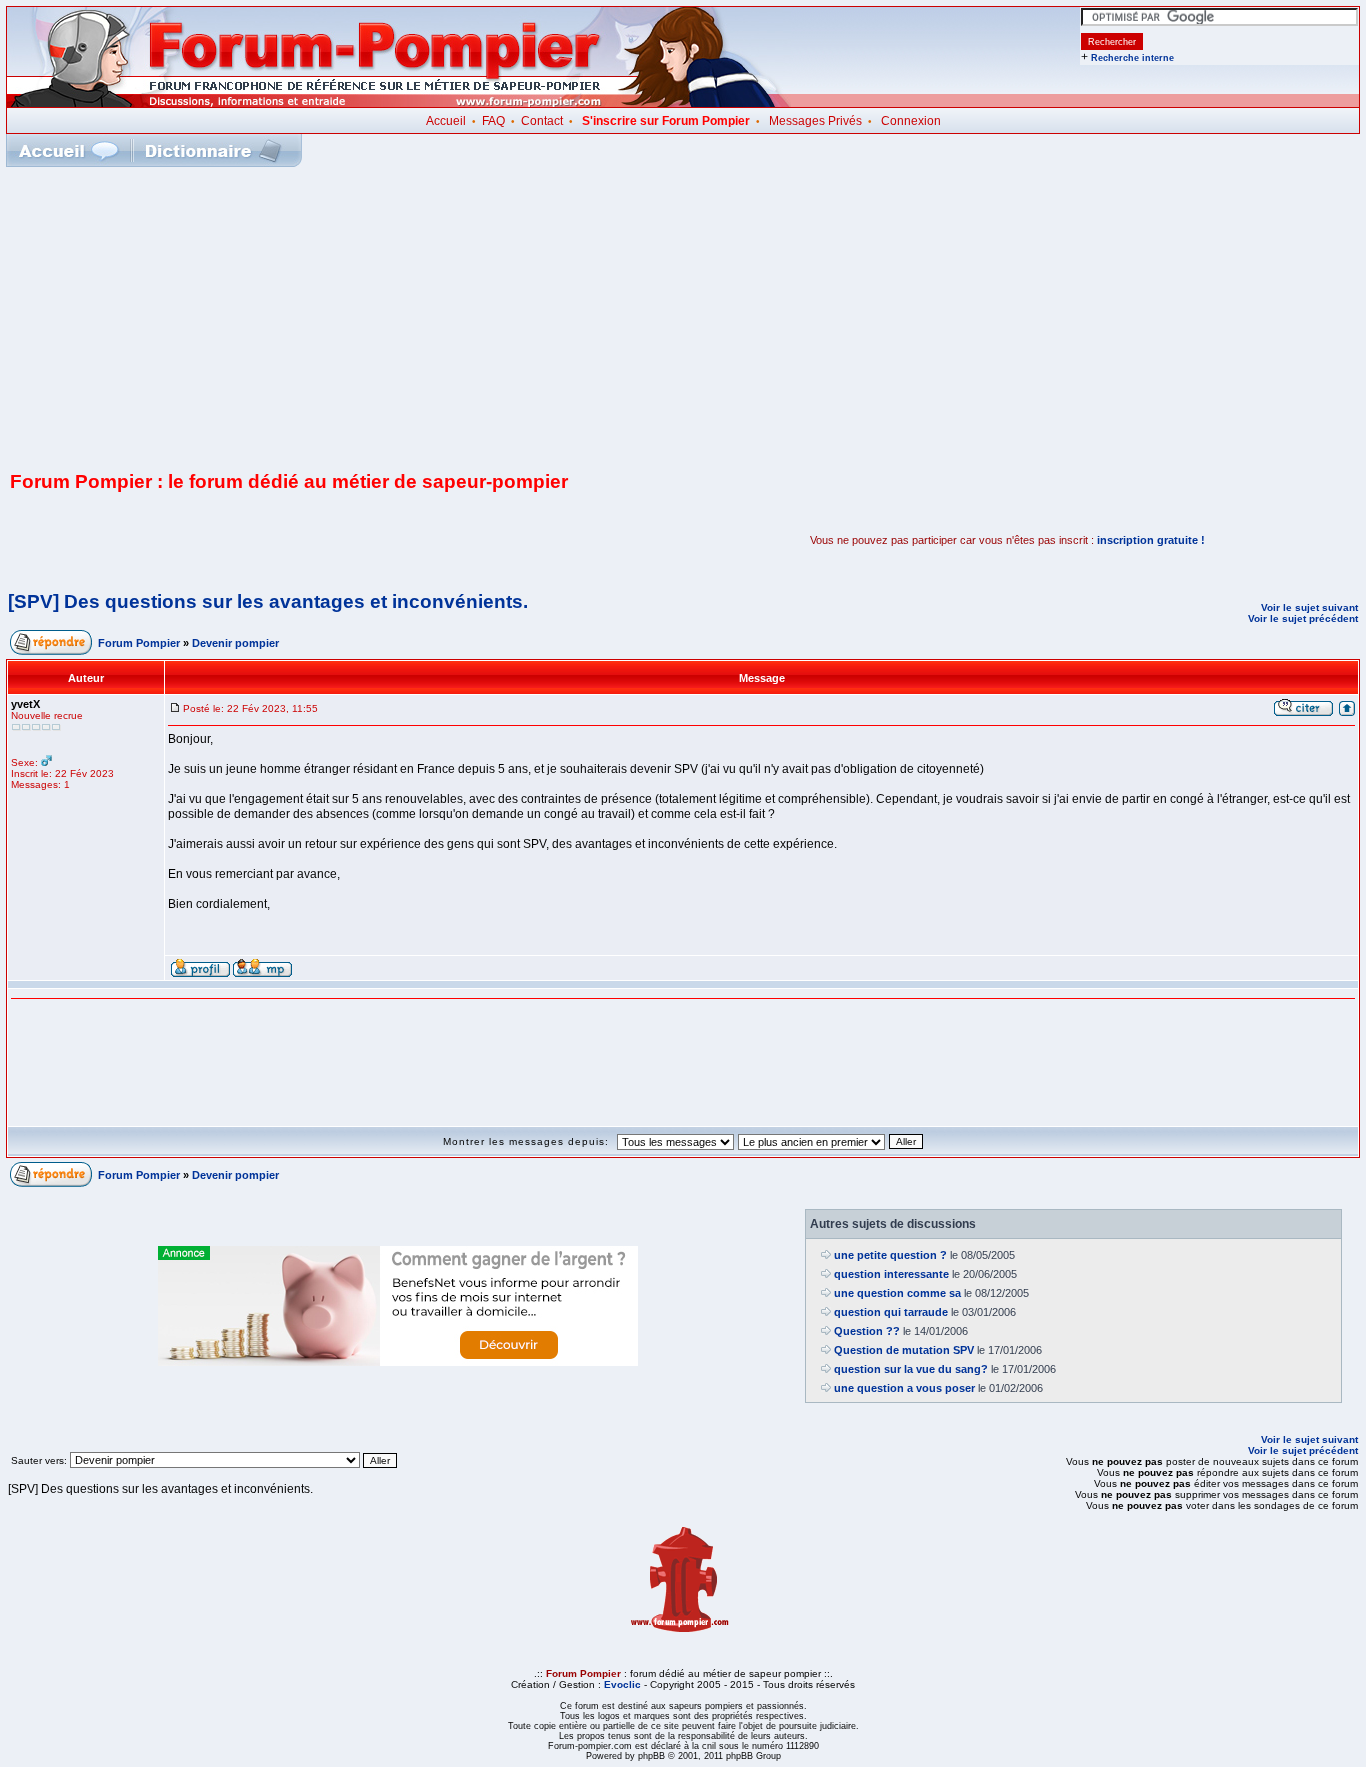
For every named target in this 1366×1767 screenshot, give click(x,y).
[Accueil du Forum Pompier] (68, 150)
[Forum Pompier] (399, 103)
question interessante (891, 1274)
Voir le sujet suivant (1309, 607)
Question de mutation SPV (904, 1350)
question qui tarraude (891, 1312)
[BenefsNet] (398, 1362)
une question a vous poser (904, 1388)
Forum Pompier (139, 643)
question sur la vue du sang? (911, 1369)
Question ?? (867, 1331)
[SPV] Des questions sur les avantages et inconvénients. (268, 601)
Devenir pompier (235, 643)
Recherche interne (1132, 58)
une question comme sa (897, 1293)
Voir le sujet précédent (1303, 618)
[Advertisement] (683, 317)
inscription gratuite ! (1151, 540)
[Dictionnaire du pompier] (213, 150)
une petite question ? (890, 1255)
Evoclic (622, 1684)
